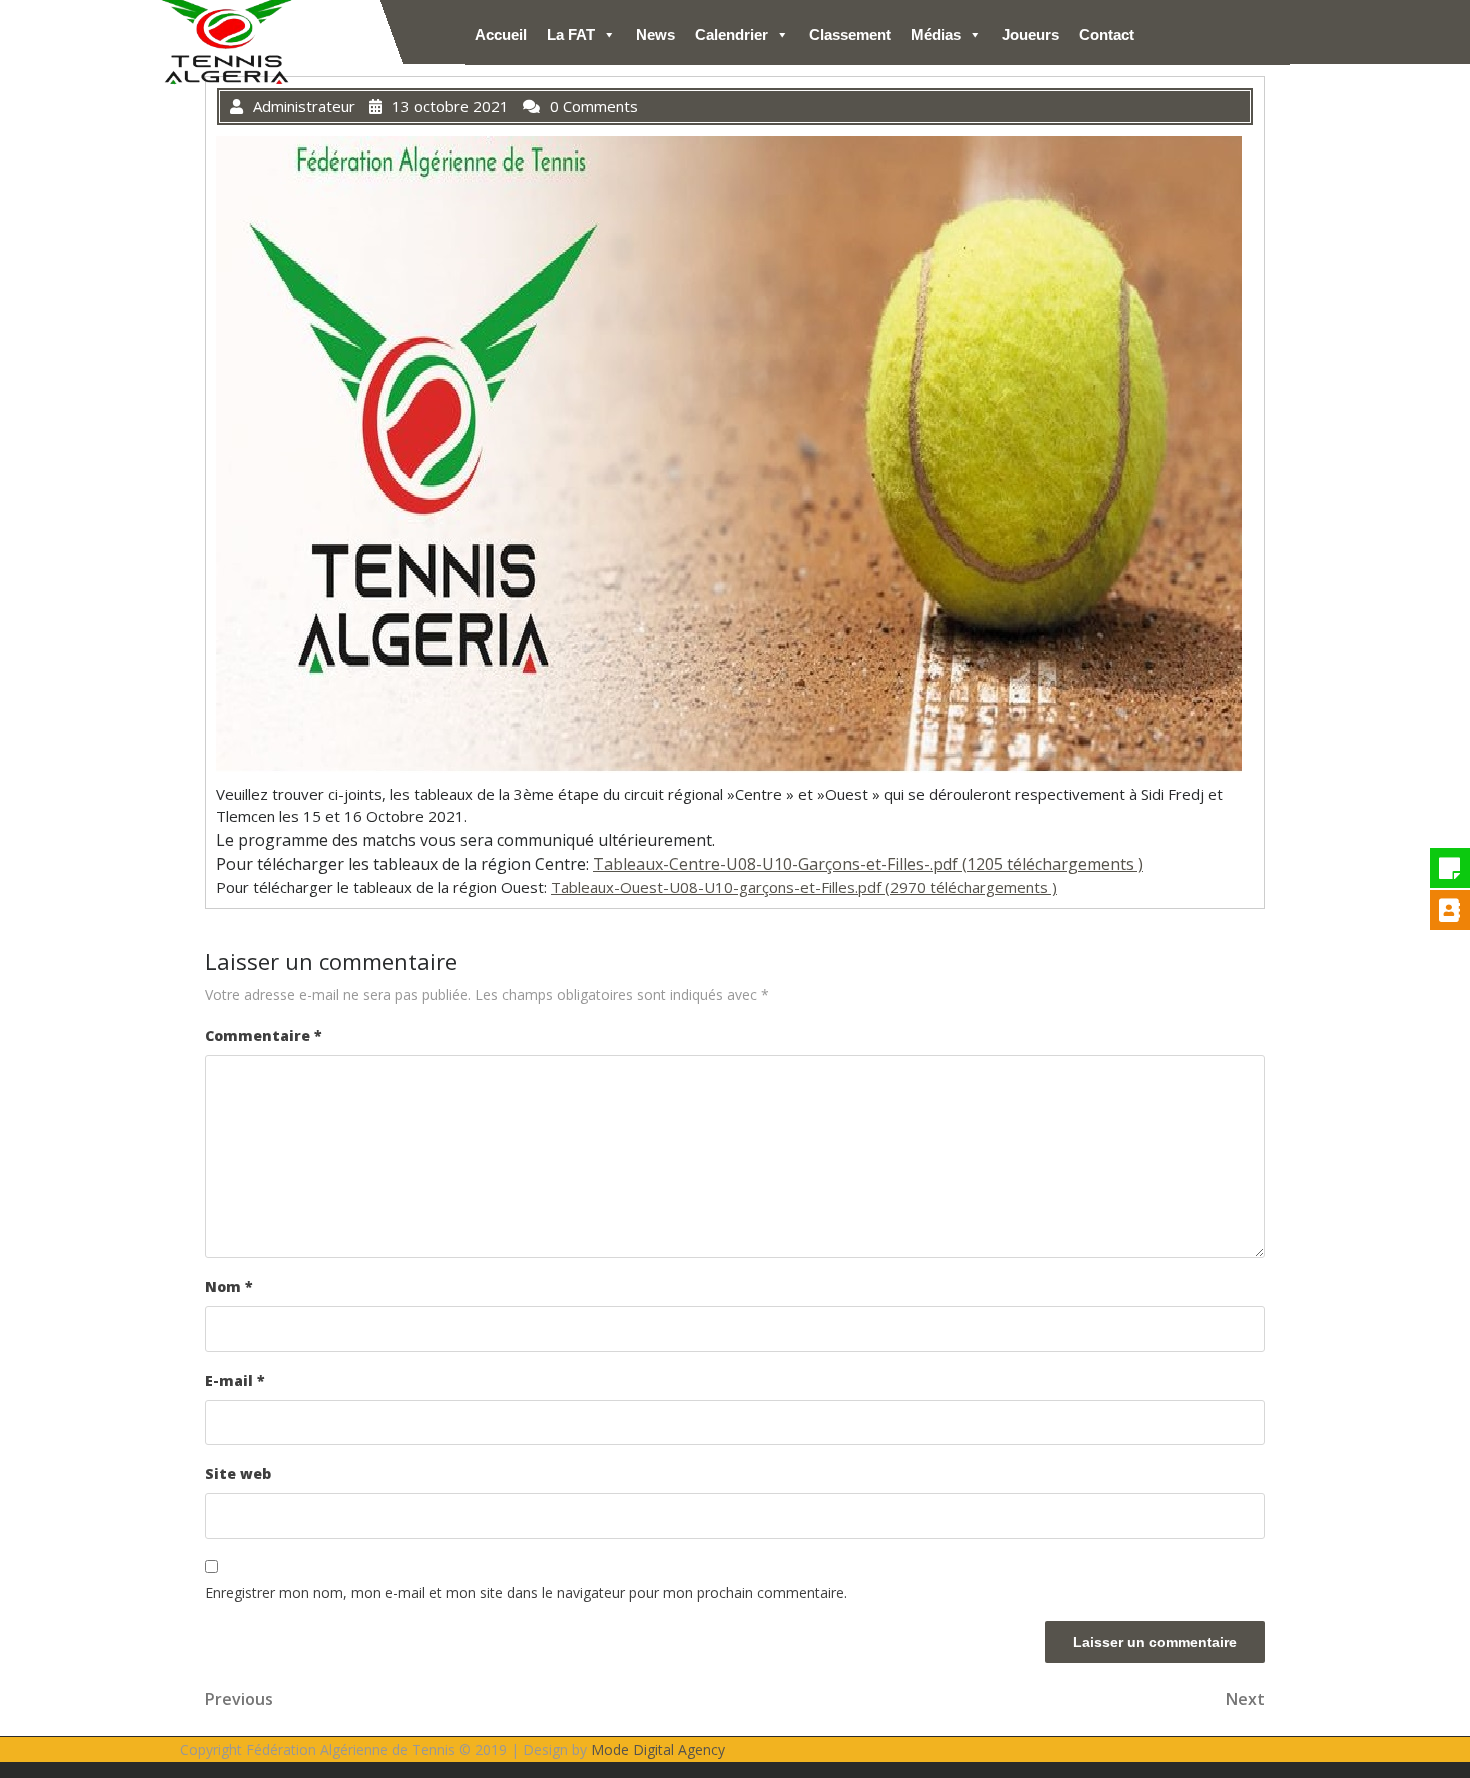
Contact (1106, 34)
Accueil (501, 34)
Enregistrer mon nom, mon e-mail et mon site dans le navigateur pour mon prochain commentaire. (526, 1592)
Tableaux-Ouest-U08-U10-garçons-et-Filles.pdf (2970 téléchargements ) (804, 887)
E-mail (235, 1380)
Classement (850, 34)
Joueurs (1030, 34)
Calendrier (731, 34)
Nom (229, 1286)
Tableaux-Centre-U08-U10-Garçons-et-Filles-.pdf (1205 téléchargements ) (868, 864)
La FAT (571, 34)
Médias (936, 34)
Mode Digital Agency (658, 1749)
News (655, 34)
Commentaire (263, 1035)
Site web (238, 1473)
